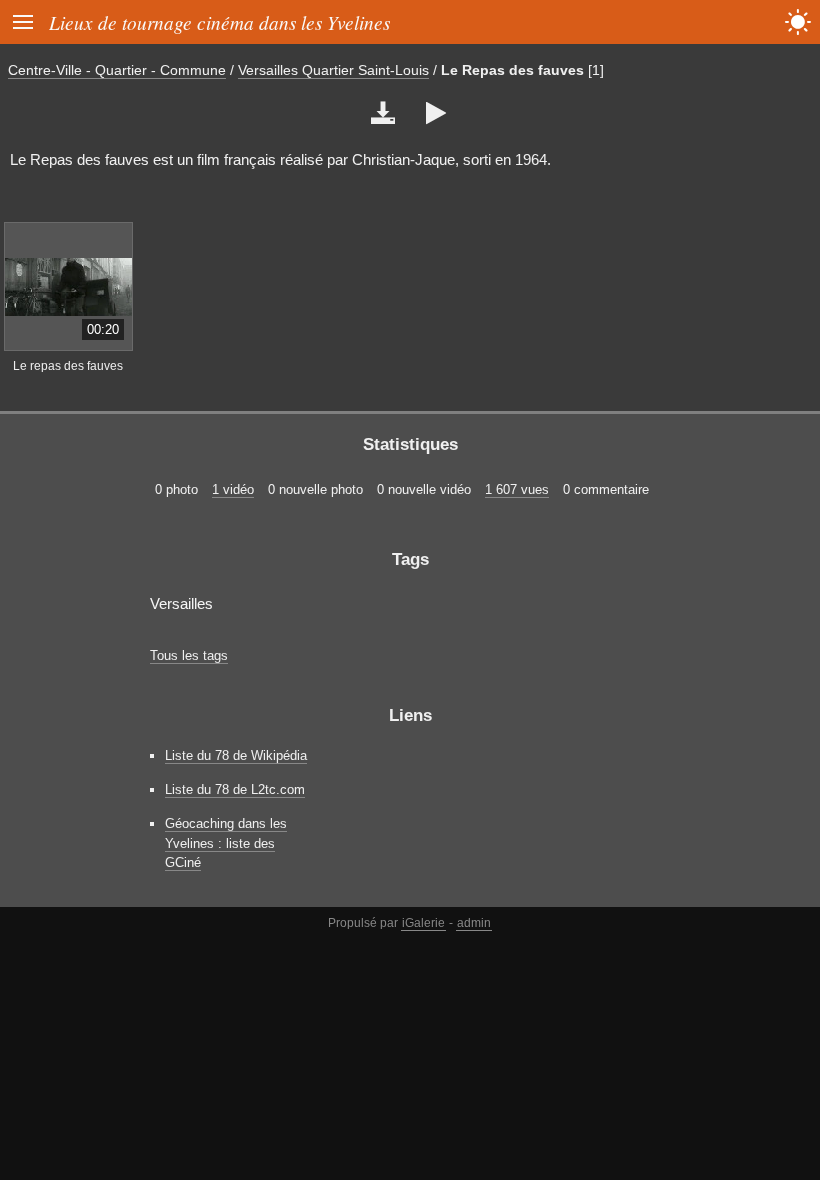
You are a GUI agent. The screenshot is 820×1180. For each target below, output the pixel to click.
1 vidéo (233, 489)
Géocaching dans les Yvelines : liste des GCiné (226, 842)
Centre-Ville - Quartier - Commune (117, 70)
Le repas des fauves (68, 366)
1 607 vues (517, 489)
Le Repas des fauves (512, 70)
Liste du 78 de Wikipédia (236, 755)
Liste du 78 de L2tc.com (235, 789)
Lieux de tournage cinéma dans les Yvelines (219, 22)
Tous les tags (189, 655)
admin (474, 923)
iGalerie (423, 923)
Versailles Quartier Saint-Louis (333, 70)
